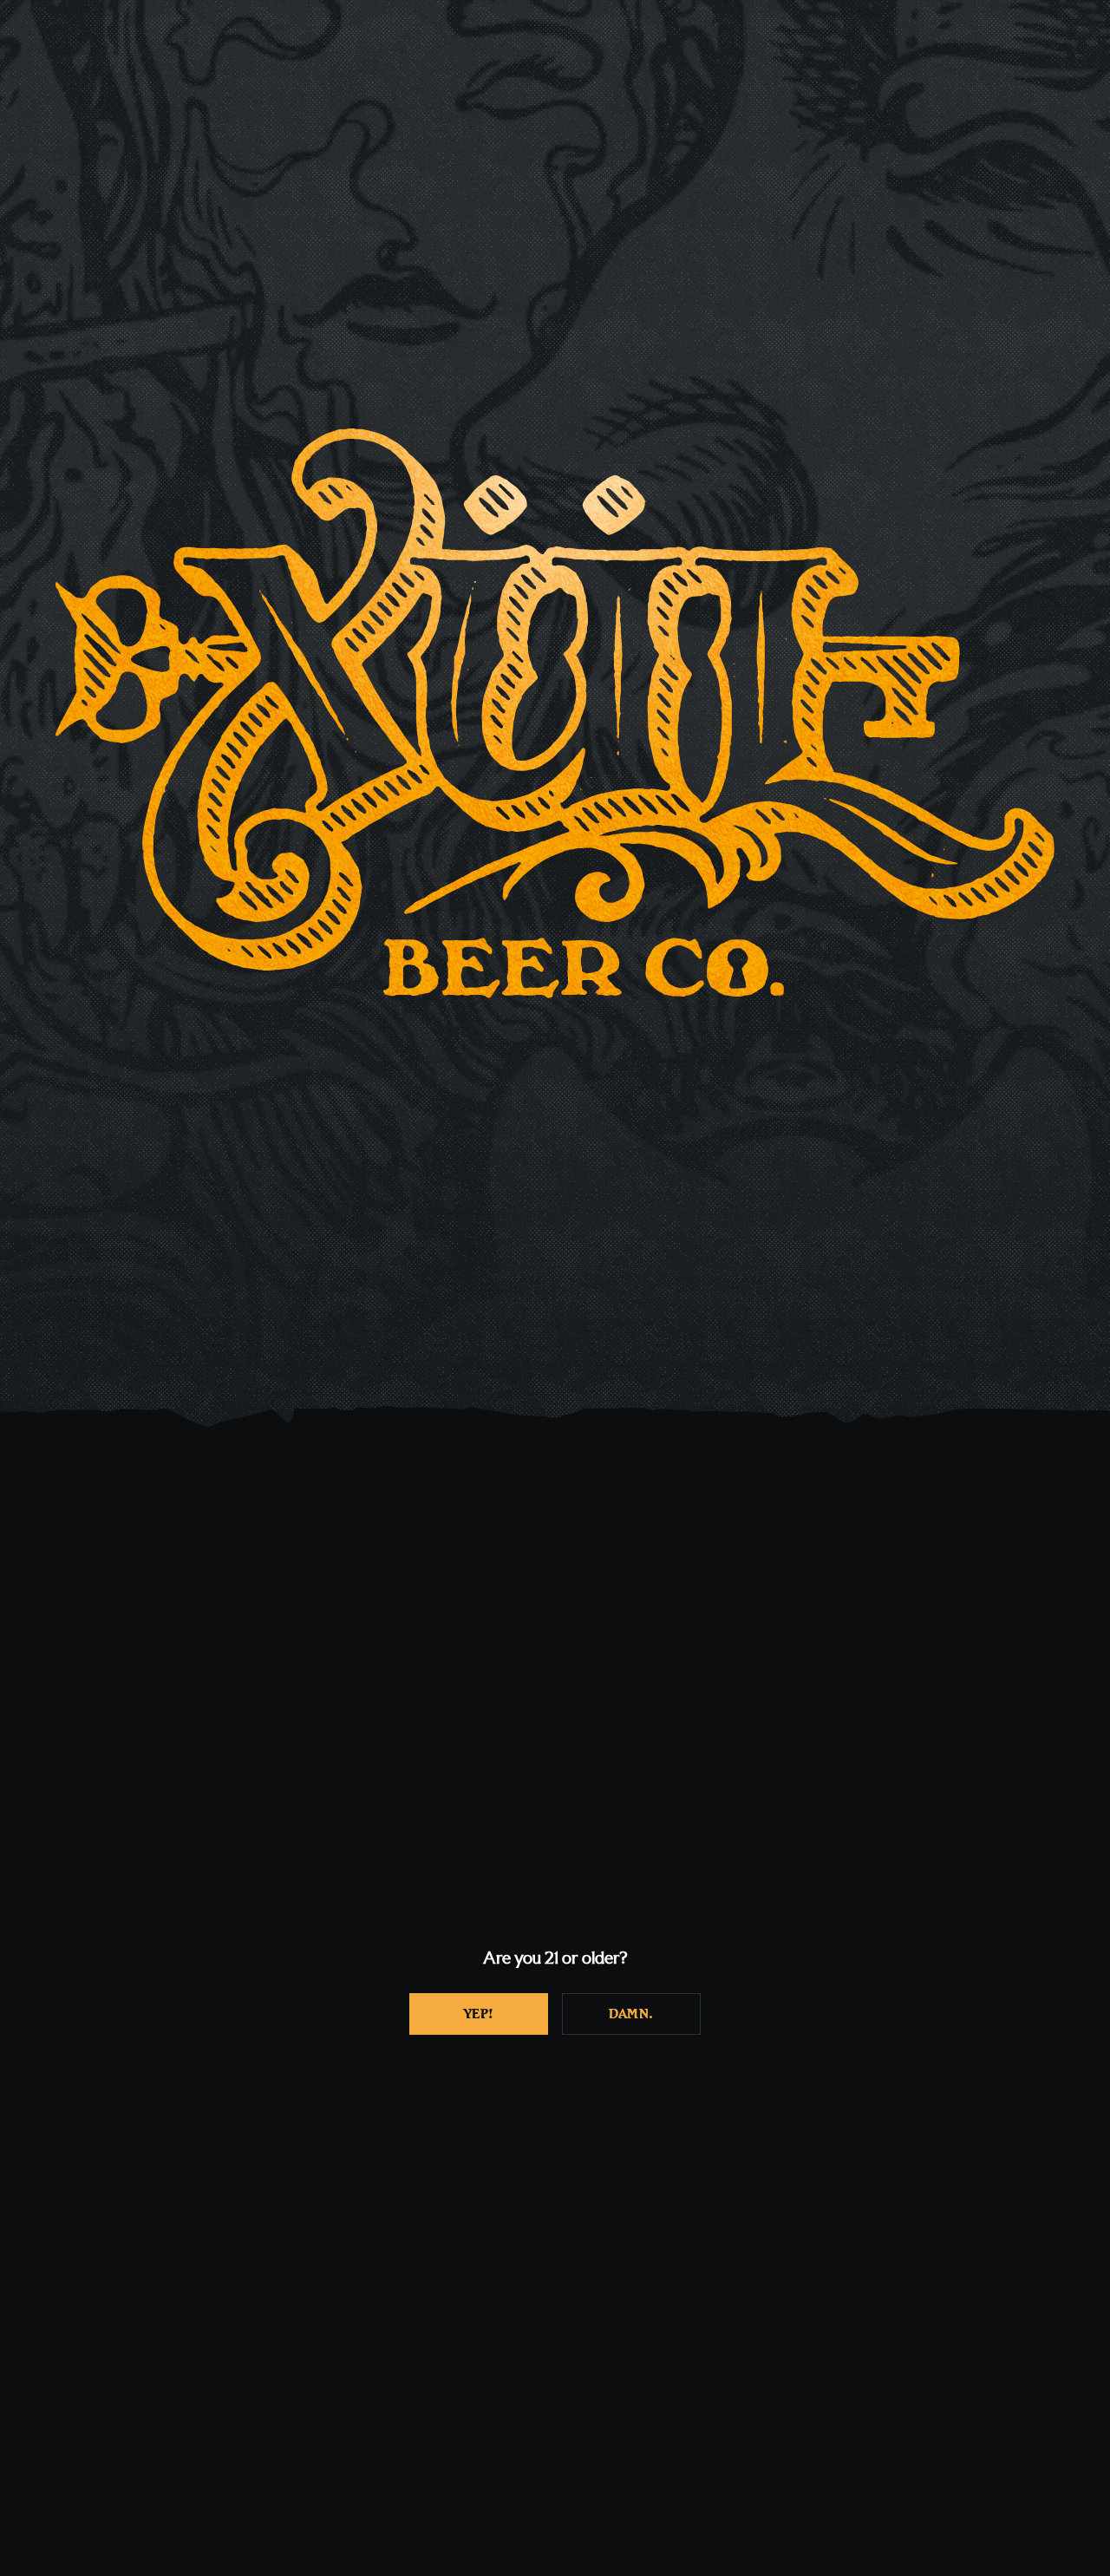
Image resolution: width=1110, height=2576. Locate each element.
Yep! (479, 2014)
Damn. (631, 2014)
